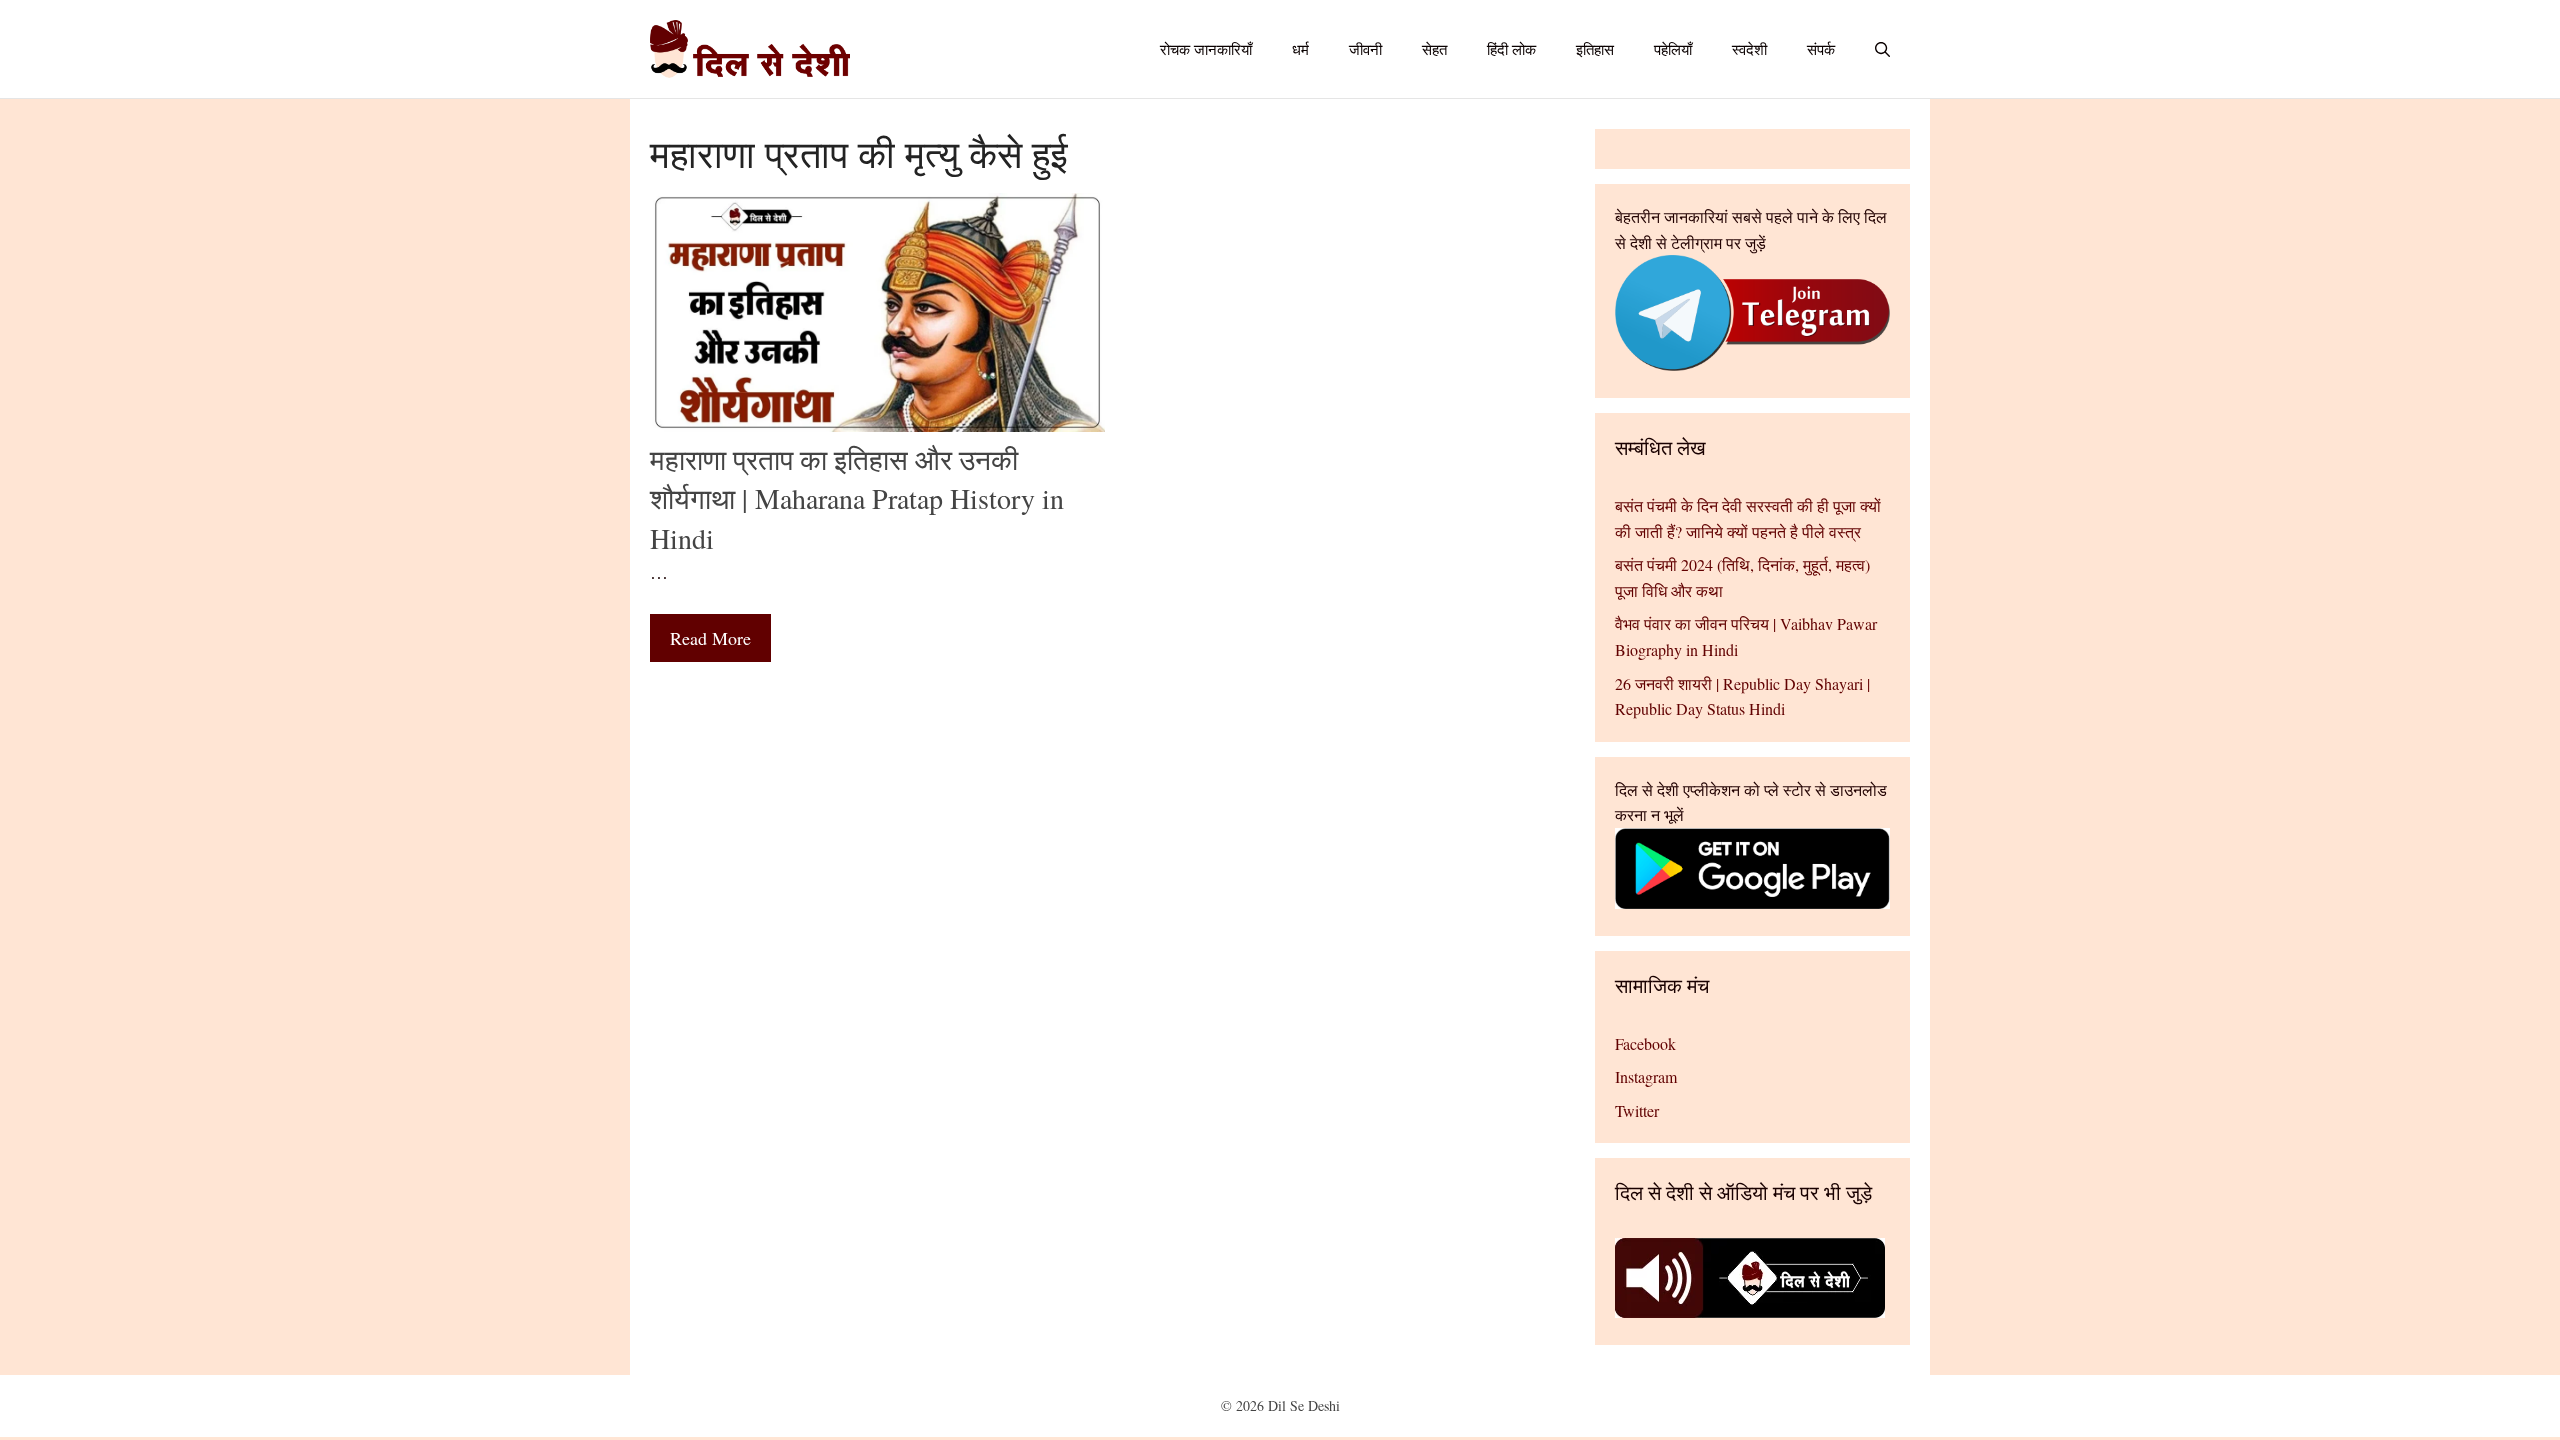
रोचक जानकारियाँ (1206, 49)
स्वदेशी (1749, 49)
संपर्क (1821, 49)
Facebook (1645, 1043)
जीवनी (1365, 49)
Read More (710, 638)
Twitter (1637, 1110)
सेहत (1434, 49)
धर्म (1300, 49)
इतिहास (1595, 49)
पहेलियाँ (1673, 49)
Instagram (1646, 1076)
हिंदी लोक (1511, 49)
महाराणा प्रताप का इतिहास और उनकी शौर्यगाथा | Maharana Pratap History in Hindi (857, 498)
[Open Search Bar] (1882, 49)
